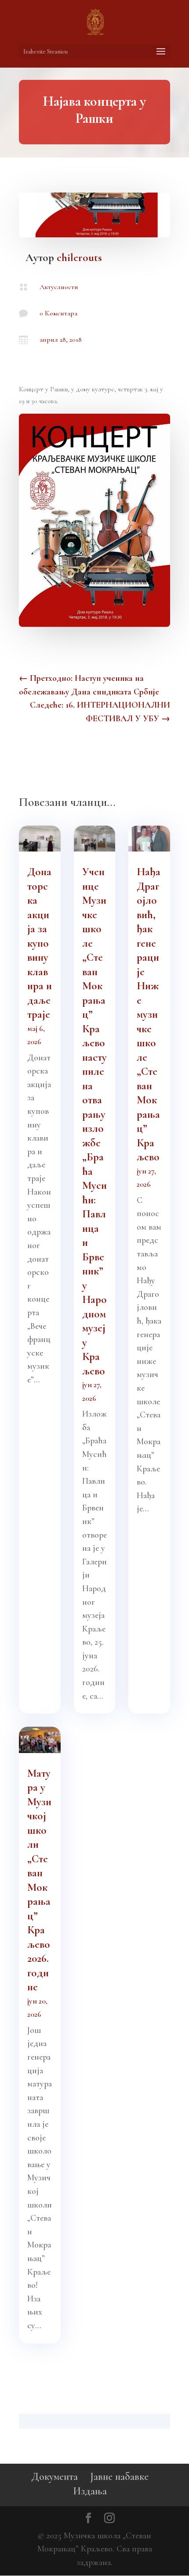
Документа (55, 2477)
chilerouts (79, 258)
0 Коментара (58, 313)
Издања (90, 2491)
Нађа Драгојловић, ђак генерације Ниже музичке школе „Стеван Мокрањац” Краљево (149, 1014)
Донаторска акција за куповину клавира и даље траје (40, 943)
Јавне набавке (119, 2477)
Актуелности (59, 287)
